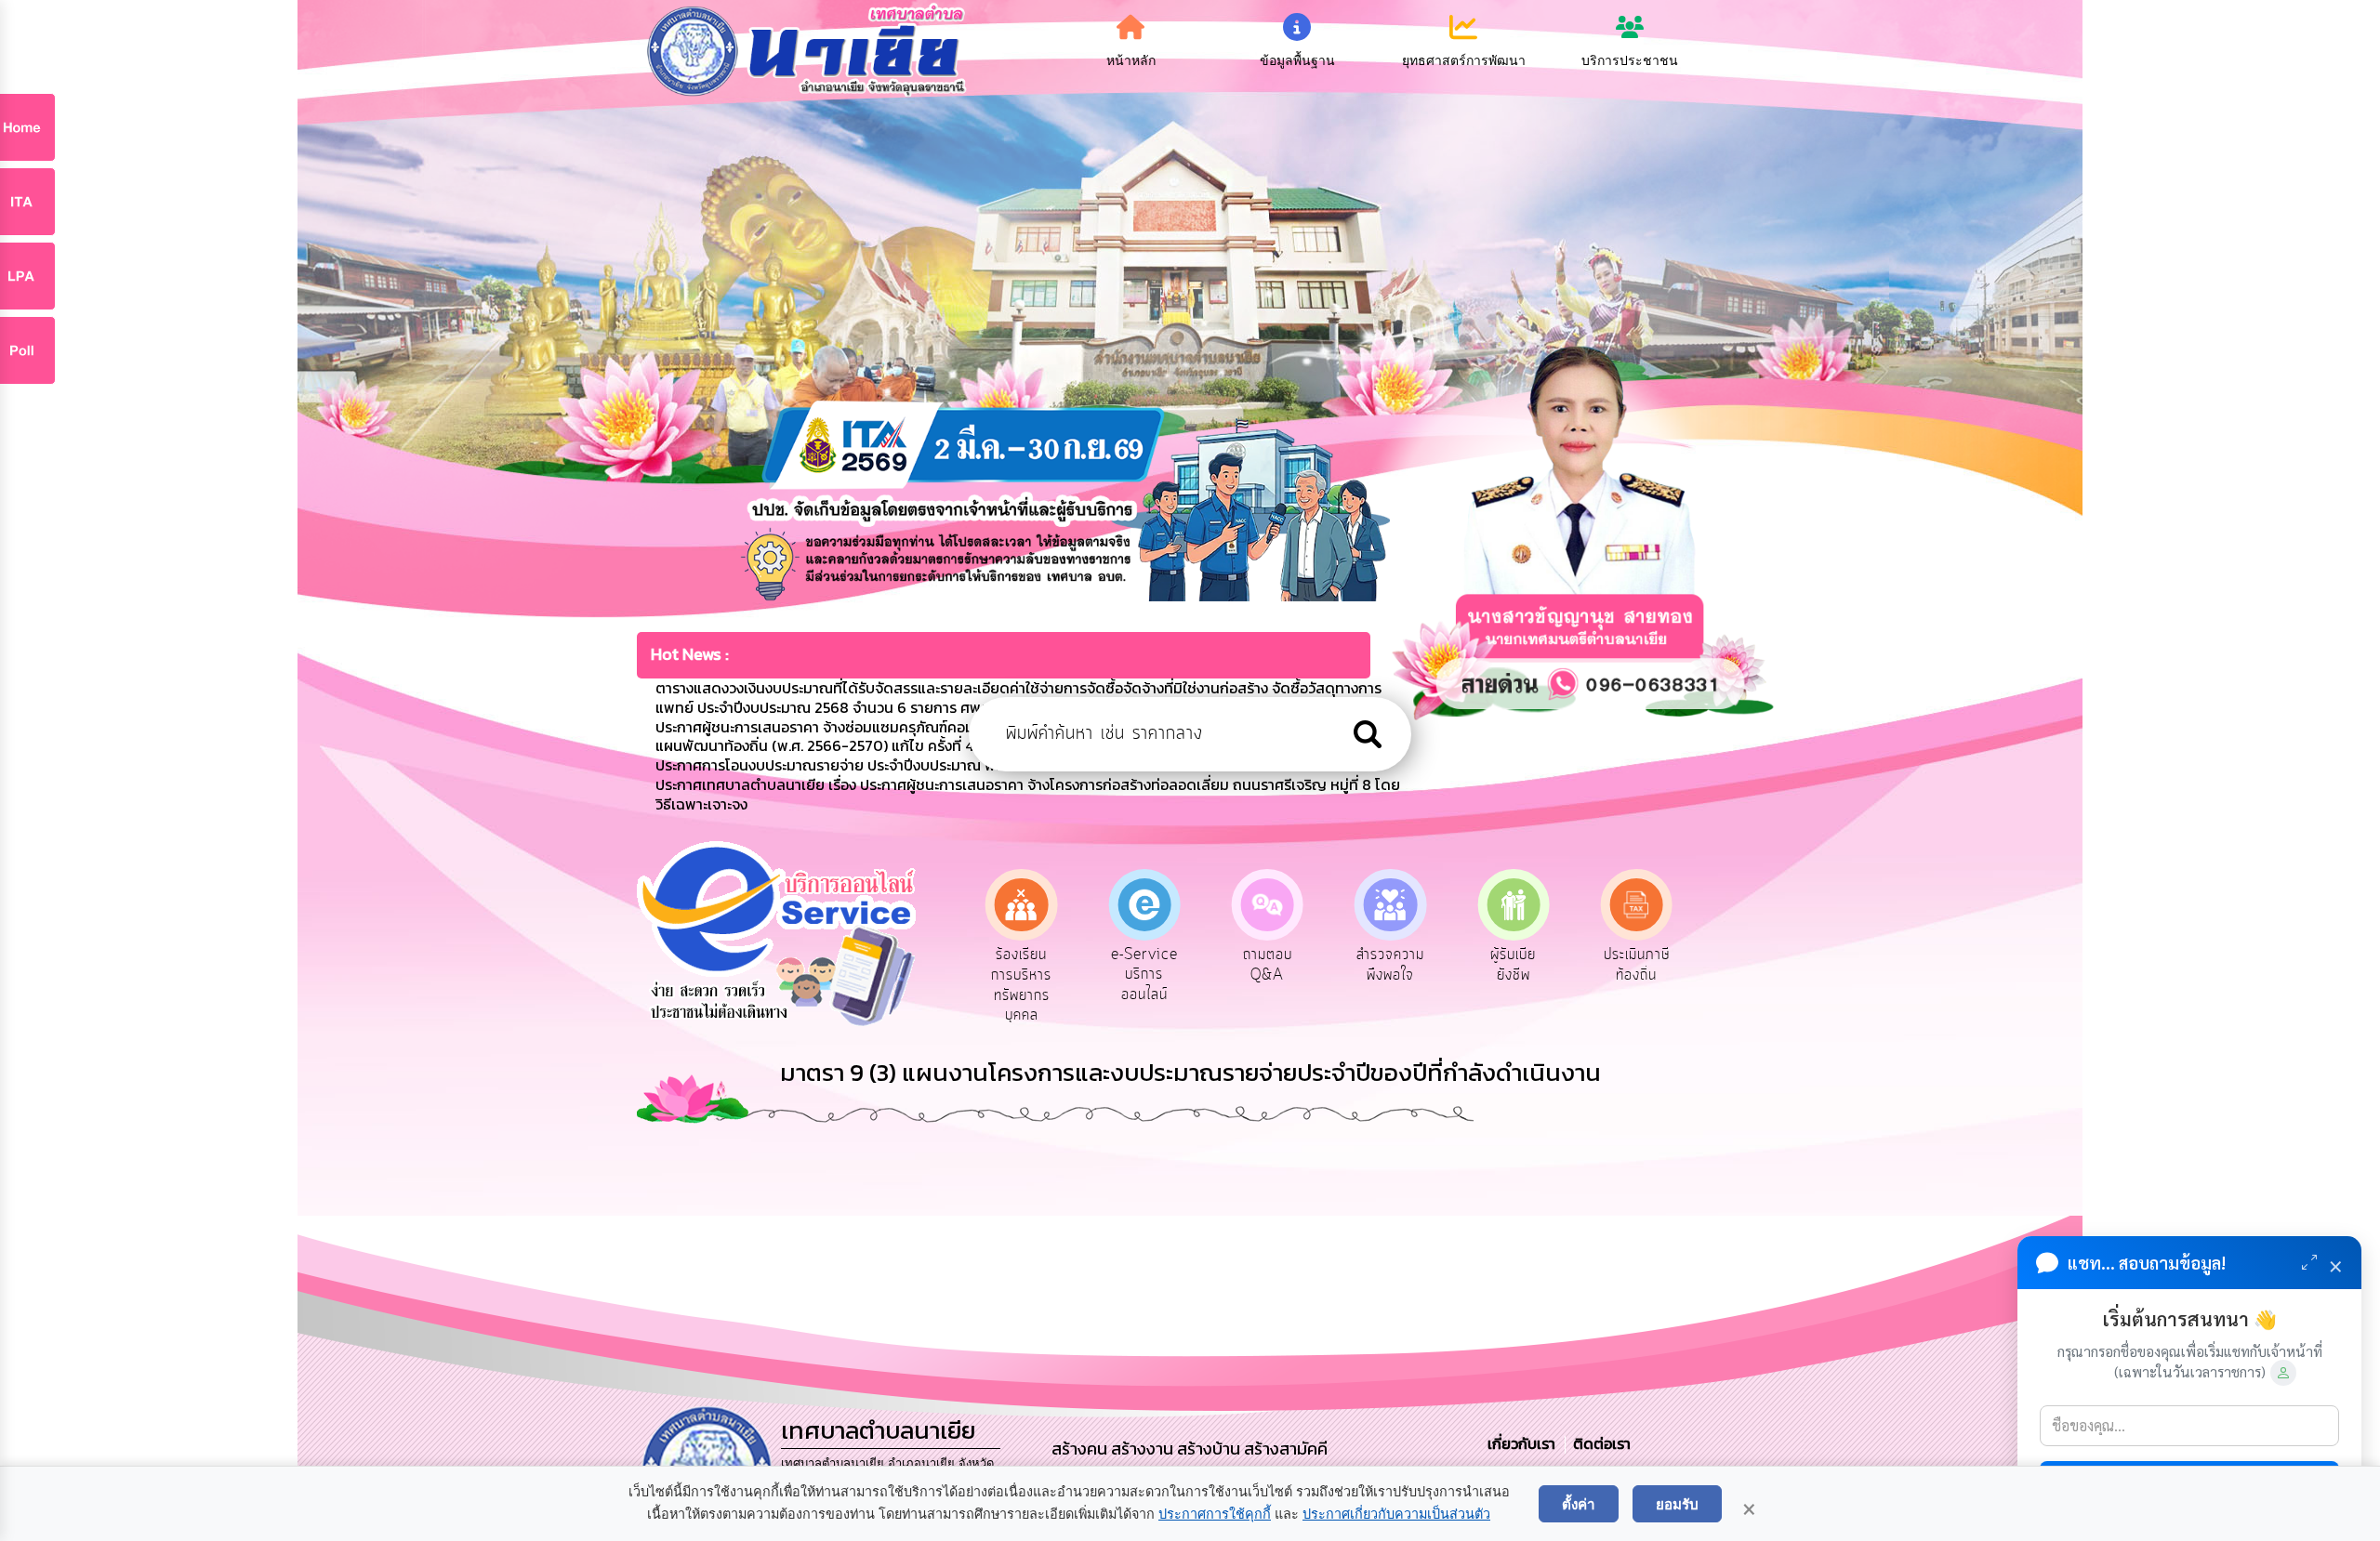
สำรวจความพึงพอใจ (1268, 965)
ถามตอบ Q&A (1144, 965)
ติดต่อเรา (1598, 1443)
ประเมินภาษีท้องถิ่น (1513, 965)
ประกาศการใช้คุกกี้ (1215, 1514)
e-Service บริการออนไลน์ (1022, 975)
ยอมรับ (1677, 1504)
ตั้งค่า (1579, 1504)
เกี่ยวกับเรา (1523, 1443)
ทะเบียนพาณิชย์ (1637, 965)
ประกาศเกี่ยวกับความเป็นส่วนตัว (1396, 1514)
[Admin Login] (2283, 1373)
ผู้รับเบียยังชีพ (1390, 965)
